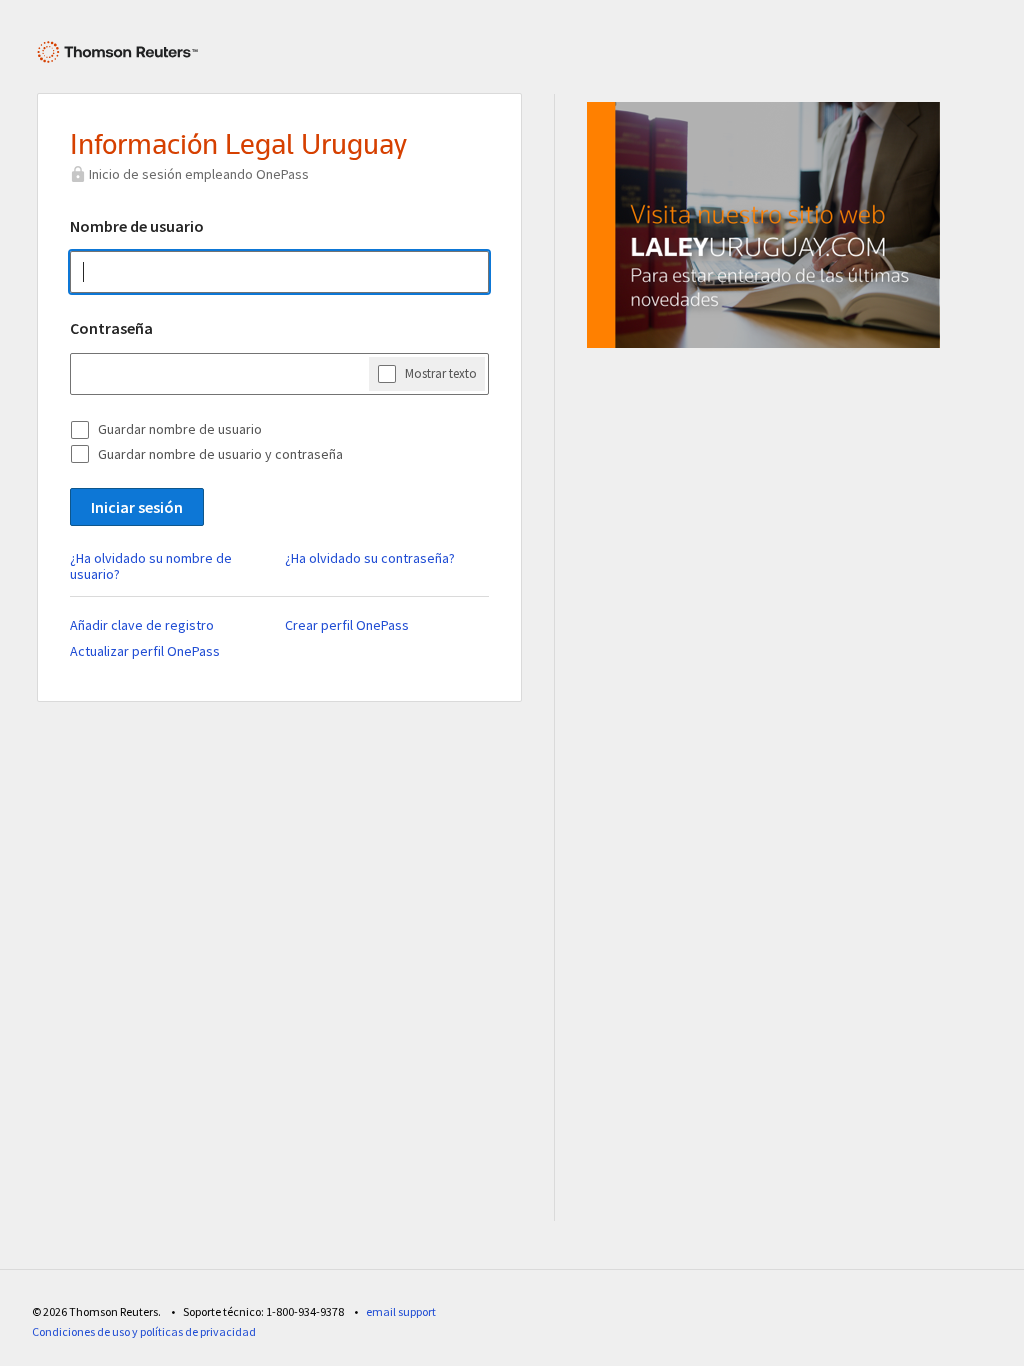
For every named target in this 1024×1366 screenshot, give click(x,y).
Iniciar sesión (137, 507)
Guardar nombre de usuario (180, 429)
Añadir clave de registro (142, 625)
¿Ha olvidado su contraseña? (370, 558)
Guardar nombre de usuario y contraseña (220, 454)
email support (401, 1311)
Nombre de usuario (137, 226)
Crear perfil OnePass (347, 625)
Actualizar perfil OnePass (145, 651)
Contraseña (111, 328)
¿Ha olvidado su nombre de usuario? (151, 566)
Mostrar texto (441, 373)
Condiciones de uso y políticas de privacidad (144, 1331)
